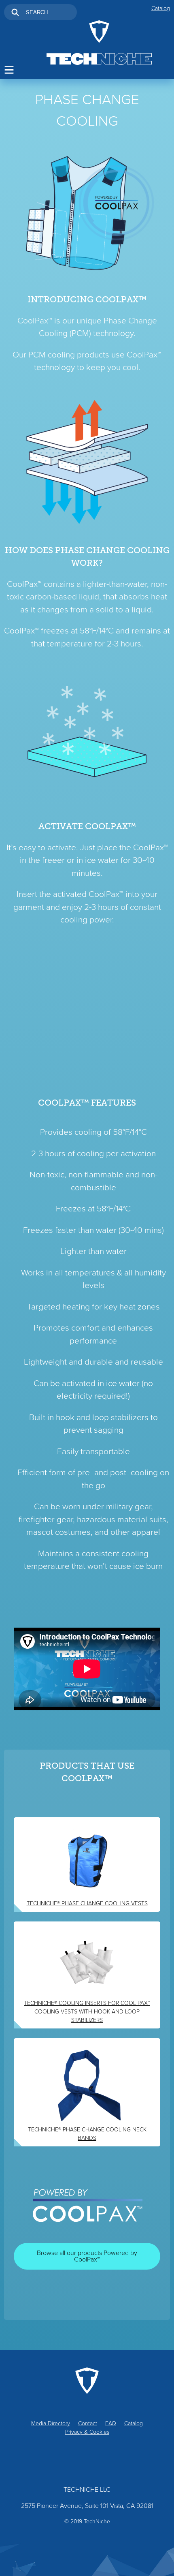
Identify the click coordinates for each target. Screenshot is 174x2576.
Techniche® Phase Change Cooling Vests (87, 1903)
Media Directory (51, 2423)
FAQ (111, 2423)
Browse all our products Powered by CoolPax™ (87, 2256)
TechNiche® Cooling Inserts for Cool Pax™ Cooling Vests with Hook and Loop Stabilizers (87, 2012)
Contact (88, 2423)
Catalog (161, 8)
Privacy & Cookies (87, 2432)
